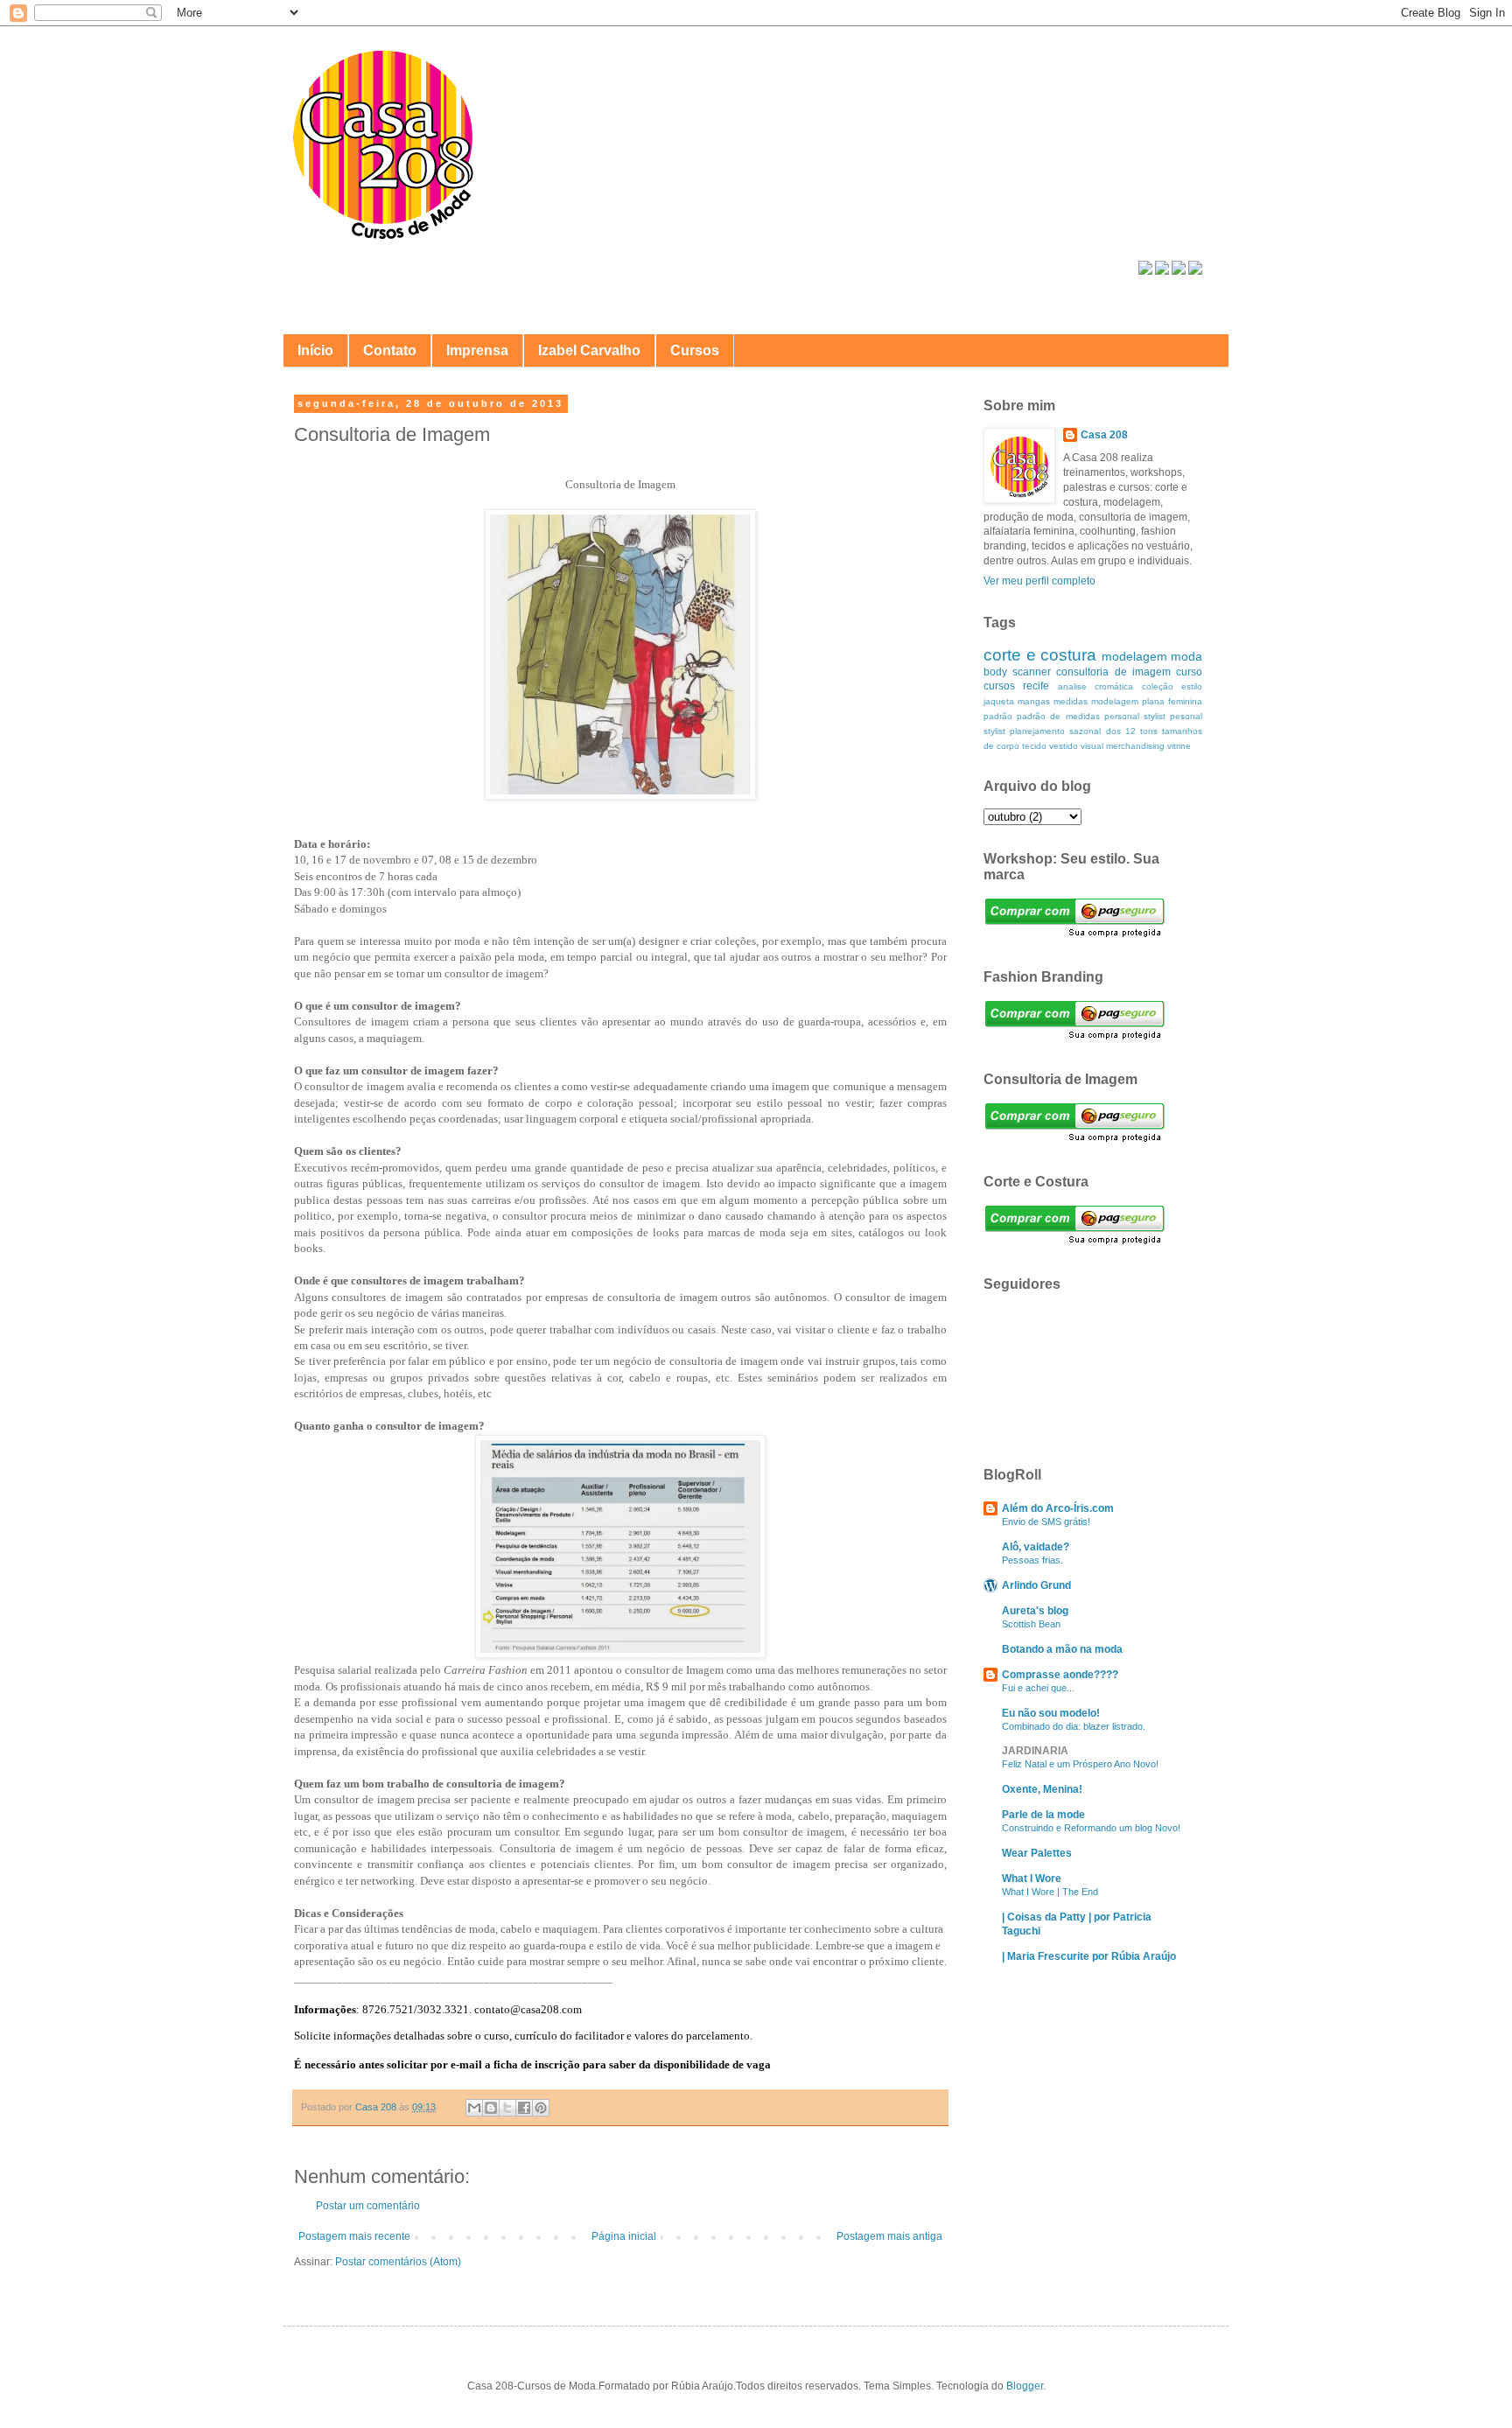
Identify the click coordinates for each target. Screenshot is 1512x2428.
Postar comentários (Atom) (398, 2262)
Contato (390, 350)
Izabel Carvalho (589, 350)
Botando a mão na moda (1062, 1649)
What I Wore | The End (1050, 1892)
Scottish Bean (1031, 1624)
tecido (1034, 746)
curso (1189, 672)
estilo (1192, 686)
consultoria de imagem (1113, 672)
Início (315, 350)
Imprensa (477, 350)
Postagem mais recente (354, 2236)
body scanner (1017, 672)
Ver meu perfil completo (1039, 581)
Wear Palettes (1037, 1853)
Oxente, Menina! (1042, 1789)
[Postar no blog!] (491, 2108)
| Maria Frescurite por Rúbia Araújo (1089, 1956)
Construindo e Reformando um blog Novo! (1091, 1828)
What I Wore (1032, 1879)
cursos (999, 686)
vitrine (1179, 746)
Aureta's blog (1035, 1611)
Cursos (695, 350)
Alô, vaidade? (1036, 1547)
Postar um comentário (368, 2206)
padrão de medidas (1058, 716)
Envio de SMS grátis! (1046, 1522)
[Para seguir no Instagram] (1179, 271)
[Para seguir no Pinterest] (1195, 271)
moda (1186, 656)
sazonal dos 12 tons (1113, 731)
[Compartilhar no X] (507, 2108)
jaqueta (999, 701)
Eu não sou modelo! (1051, 1713)
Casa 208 (1104, 435)
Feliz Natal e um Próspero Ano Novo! (1080, 1764)
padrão (998, 716)
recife (1036, 686)
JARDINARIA (1035, 1751)
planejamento (1037, 731)
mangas (1034, 701)
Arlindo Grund (1036, 1585)
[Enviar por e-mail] (474, 2108)
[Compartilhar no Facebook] (524, 2108)
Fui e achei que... (1038, 1688)
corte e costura (1040, 655)
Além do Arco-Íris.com (1058, 1508)
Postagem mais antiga (889, 2236)
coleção (1158, 686)
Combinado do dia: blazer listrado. (1074, 1726)
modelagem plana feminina (1147, 701)
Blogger (1025, 2386)
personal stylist (1135, 716)
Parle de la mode (1043, 1815)
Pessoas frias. (1032, 1560)
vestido (1064, 746)
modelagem (1134, 656)
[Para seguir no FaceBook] (1145, 271)
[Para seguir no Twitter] (1162, 271)
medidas (1071, 701)
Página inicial (624, 2236)
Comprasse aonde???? (1060, 1675)
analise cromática (1095, 686)
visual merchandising (1123, 746)
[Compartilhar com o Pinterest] (541, 2108)
